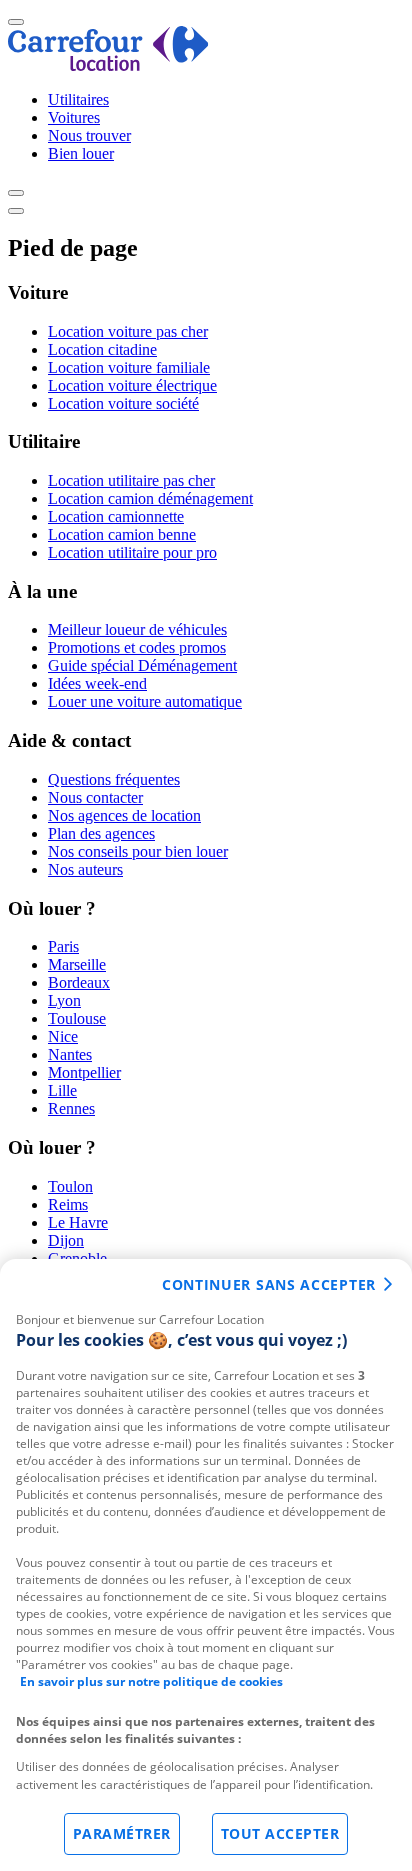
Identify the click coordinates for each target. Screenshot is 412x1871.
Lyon (64, 1000)
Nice (63, 1036)
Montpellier (84, 1072)
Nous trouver (89, 135)
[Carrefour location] (108, 65)
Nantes (70, 1054)
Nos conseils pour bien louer (138, 851)
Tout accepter (280, 1833)
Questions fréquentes (114, 779)
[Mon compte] (16, 193)
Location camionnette (116, 516)
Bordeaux (79, 982)
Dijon (66, 1240)
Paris (63, 946)
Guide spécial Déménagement (142, 665)
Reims (68, 1204)
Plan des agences (101, 833)
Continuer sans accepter (269, 1284)
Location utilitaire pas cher (131, 480)
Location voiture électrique (132, 385)
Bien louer (81, 153)
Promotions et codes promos (137, 647)
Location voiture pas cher (128, 331)
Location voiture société (123, 403)
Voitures (74, 117)
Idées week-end (97, 683)
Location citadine (102, 349)
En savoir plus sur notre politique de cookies (151, 1681)
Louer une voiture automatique (145, 701)
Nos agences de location (124, 815)
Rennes (71, 1108)
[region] (206, 1565)
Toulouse (77, 1018)
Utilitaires (78, 99)
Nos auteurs (85, 869)
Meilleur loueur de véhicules (137, 629)
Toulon (70, 1186)
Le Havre (78, 1222)
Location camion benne (122, 534)
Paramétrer (122, 1833)
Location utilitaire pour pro (132, 552)
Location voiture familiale (129, 367)
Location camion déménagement (150, 498)
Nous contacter (95, 797)
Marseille (77, 964)
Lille (62, 1090)
